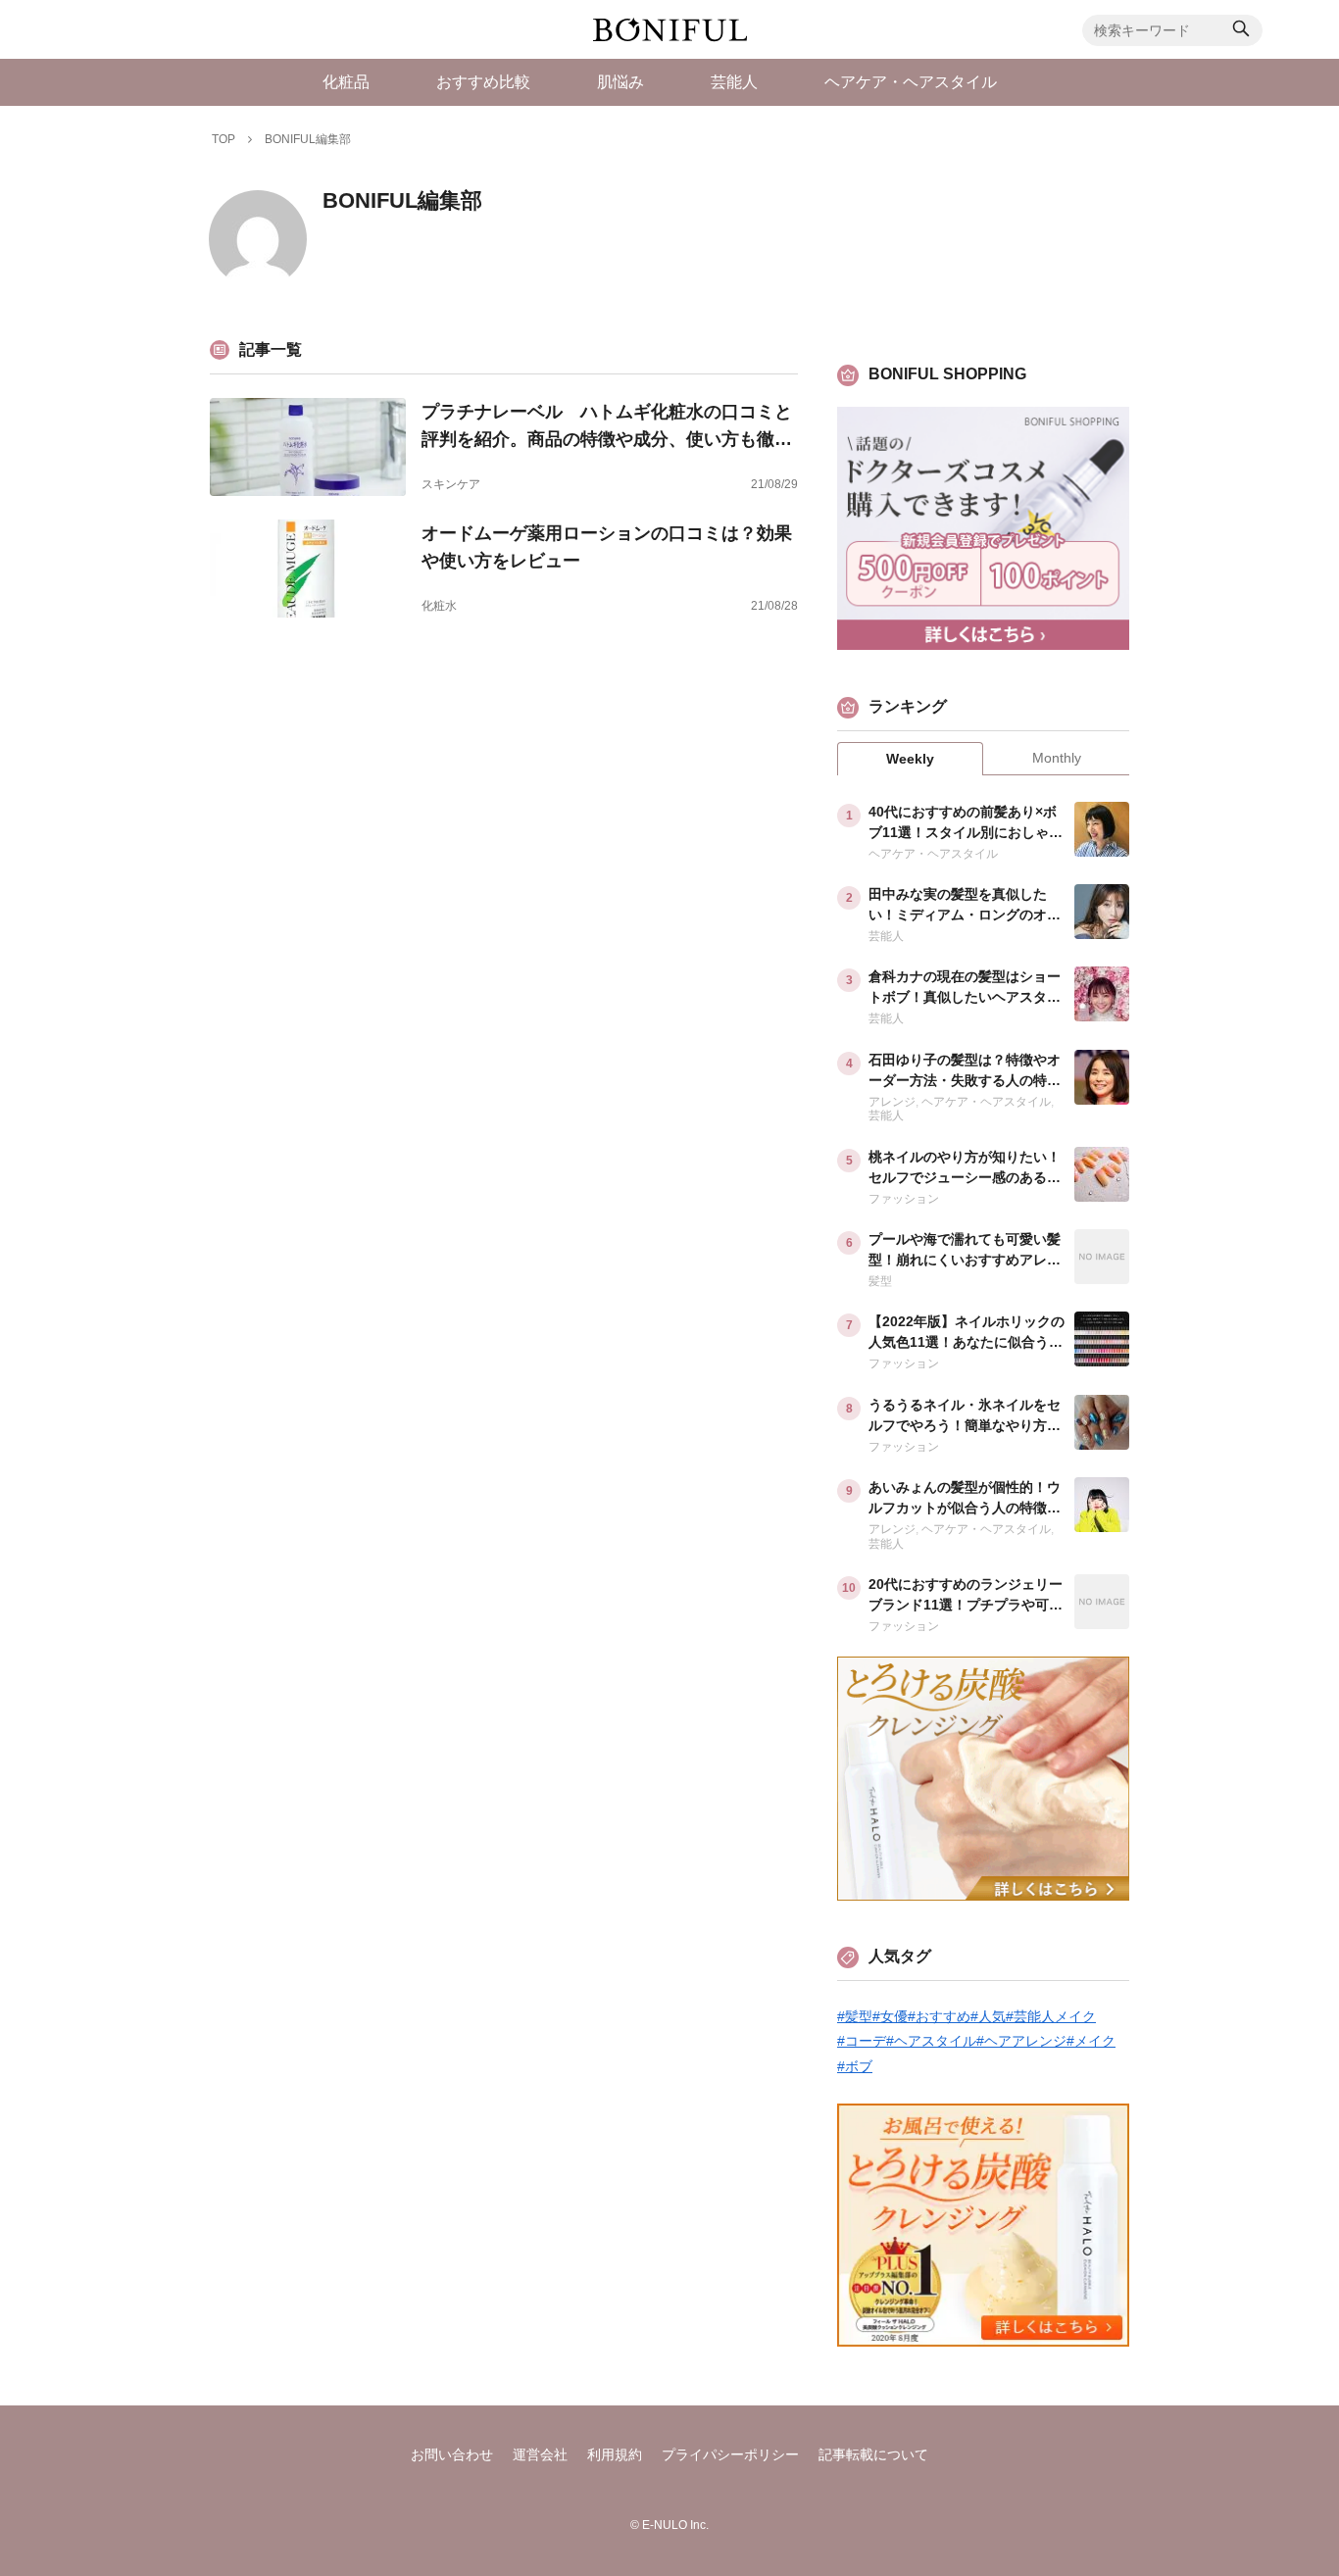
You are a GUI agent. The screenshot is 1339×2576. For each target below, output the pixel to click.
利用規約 (615, 2454)
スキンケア (451, 484)
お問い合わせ (452, 2454)
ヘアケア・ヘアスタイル (933, 854)
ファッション (904, 1199)
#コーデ (862, 2041)
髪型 (880, 1281)
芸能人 (886, 936)
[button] (1241, 31)
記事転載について (873, 2454)
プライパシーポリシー (730, 2454)
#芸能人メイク (1051, 2016)
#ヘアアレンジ (1021, 2041)
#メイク (1091, 2041)
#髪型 (855, 2016)
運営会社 (540, 2454)
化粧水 (439, 606)
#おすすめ (939, 2016)
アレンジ (892, 1102)
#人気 (988, 2016)
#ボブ (855, 2066)
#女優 (890, 2016)
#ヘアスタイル (931, 2041)
